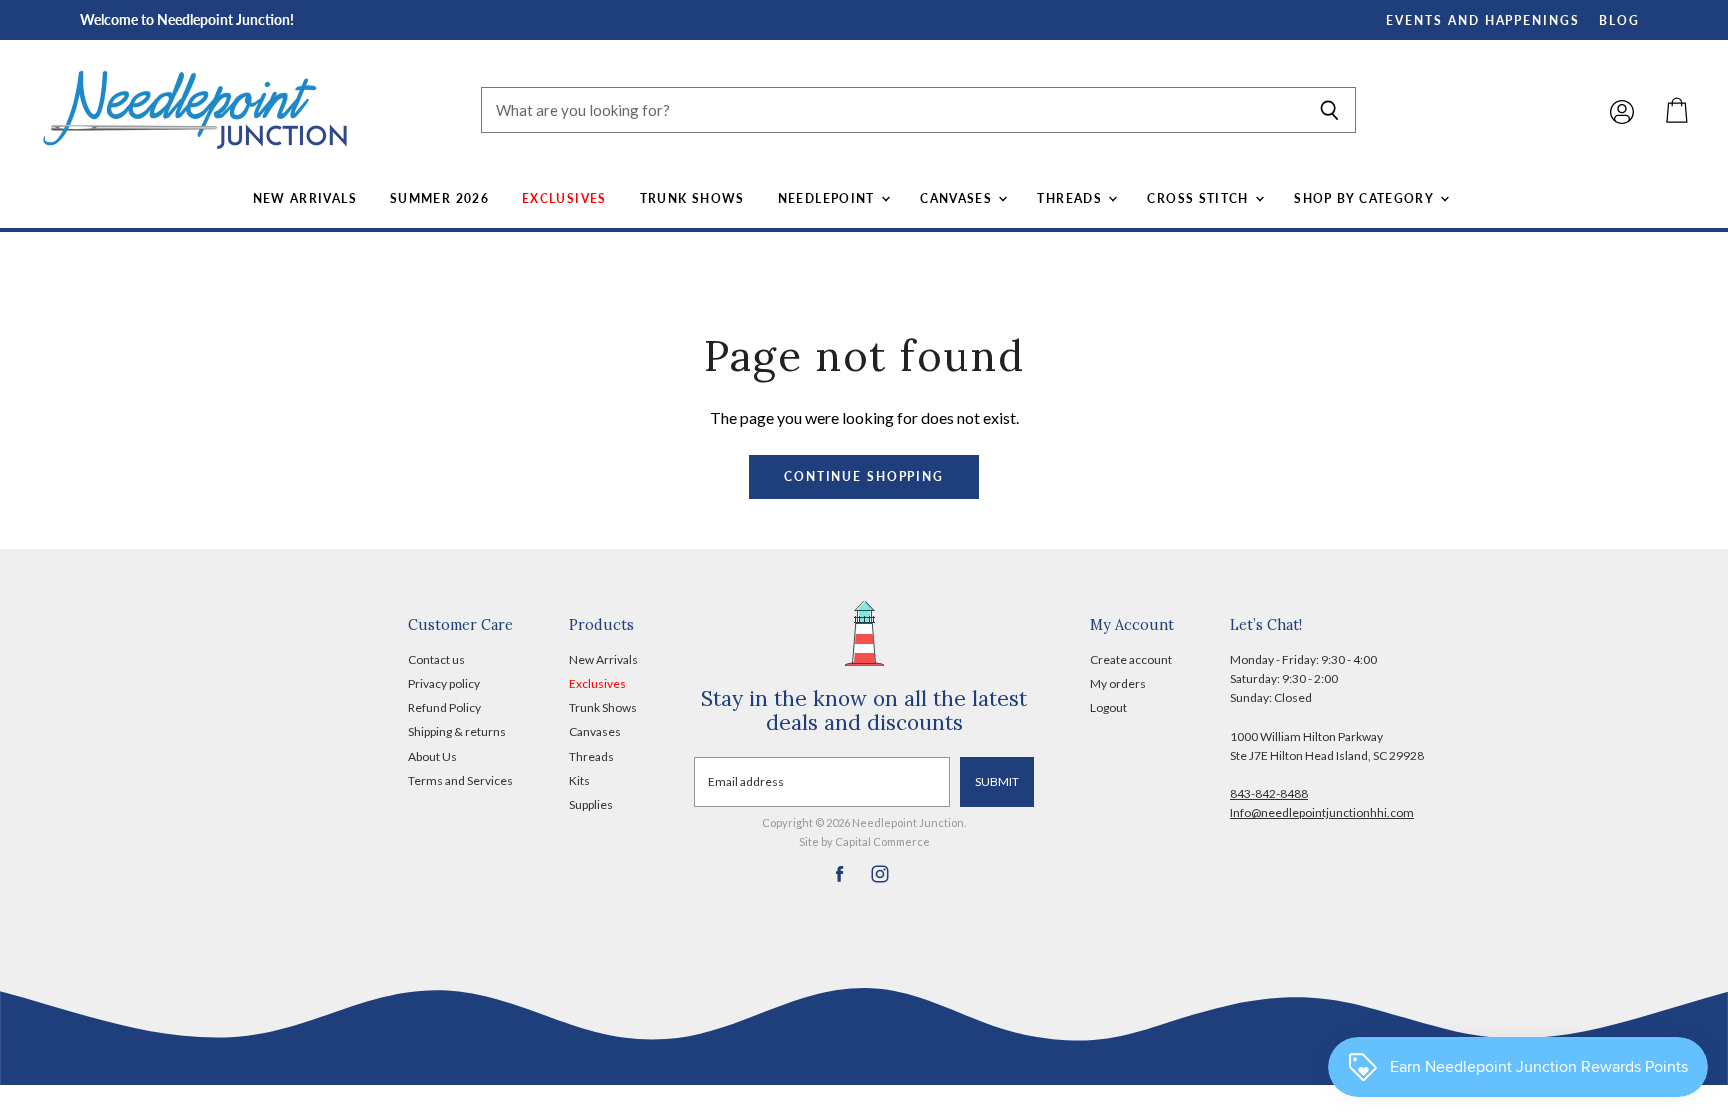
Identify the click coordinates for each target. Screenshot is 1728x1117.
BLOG (1619, 20)
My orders (1118, 683)
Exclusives (564, 198)
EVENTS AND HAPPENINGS (1483, 20)
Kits (579, 780)
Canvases (958, 198)
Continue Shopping (864, 476)
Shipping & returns (457, 731)
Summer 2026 (439, 198)
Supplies (591, 804)
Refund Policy (444, 707)
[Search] (1329, 110)
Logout (1108, 707)
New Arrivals (305, 198)
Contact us (436, 659)
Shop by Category (1365, 198)
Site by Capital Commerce (864, 841)
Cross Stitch (1200, 198)
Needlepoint (828, 198)
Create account (1131, 659)
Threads (1071, 198)
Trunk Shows (692, 198)
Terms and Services (460, 780)
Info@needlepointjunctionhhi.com (1322, 812)
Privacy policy (444, 683)
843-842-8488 (1269, 793)
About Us (432, 756)
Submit (997, 781)
